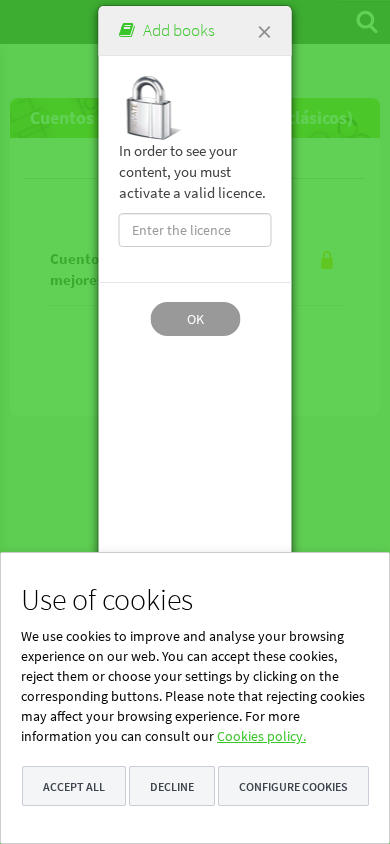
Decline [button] (172, 786)
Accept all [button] (74, 786)
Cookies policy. (261, 736)
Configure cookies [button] (293, 786)
